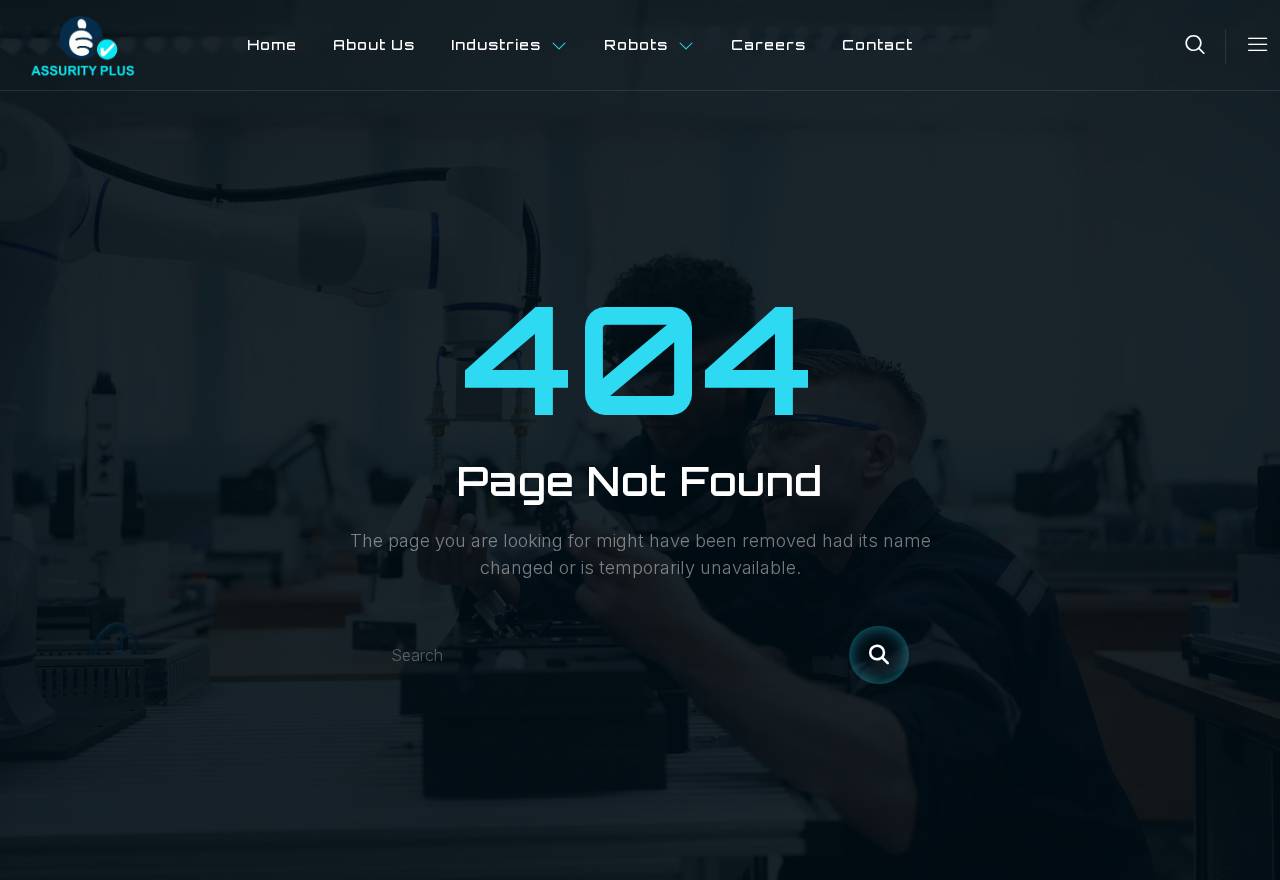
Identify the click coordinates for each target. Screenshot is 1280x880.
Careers (768, 44)
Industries (496, 44)
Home (272, 44)
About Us (374, 44)
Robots (636, 44)
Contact (877, 44)
